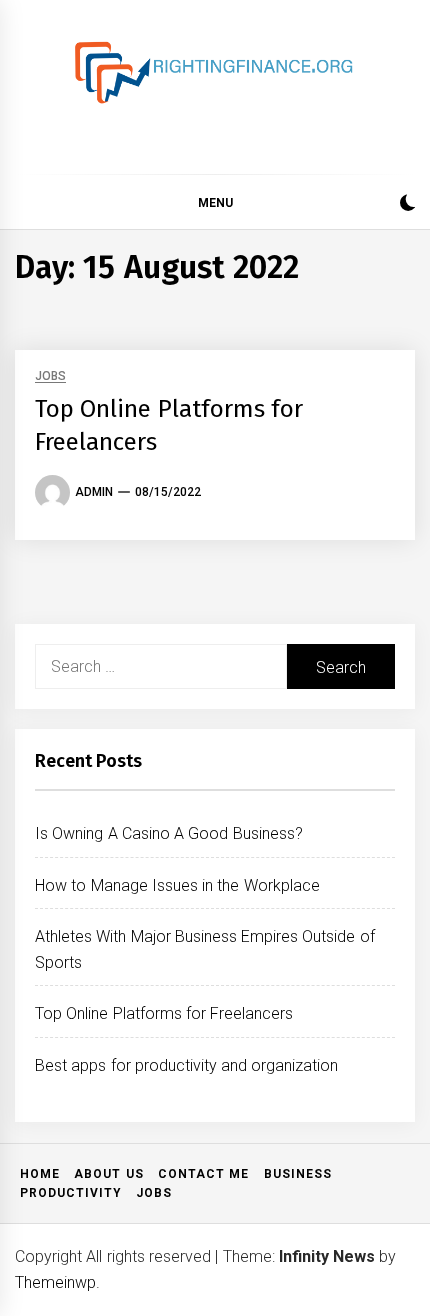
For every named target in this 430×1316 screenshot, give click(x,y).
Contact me (203, 1174)
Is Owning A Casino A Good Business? (169, 833)
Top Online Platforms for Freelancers (164, 1013)
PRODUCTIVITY (71, 1193)
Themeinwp (55, 1282)
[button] (407, 205)
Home (40, 1174)
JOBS (50, 376)
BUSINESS (298, 1174)
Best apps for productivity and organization (187, 1065)
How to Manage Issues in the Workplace (177, 885)
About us (108, 1174)
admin (94, 492)
